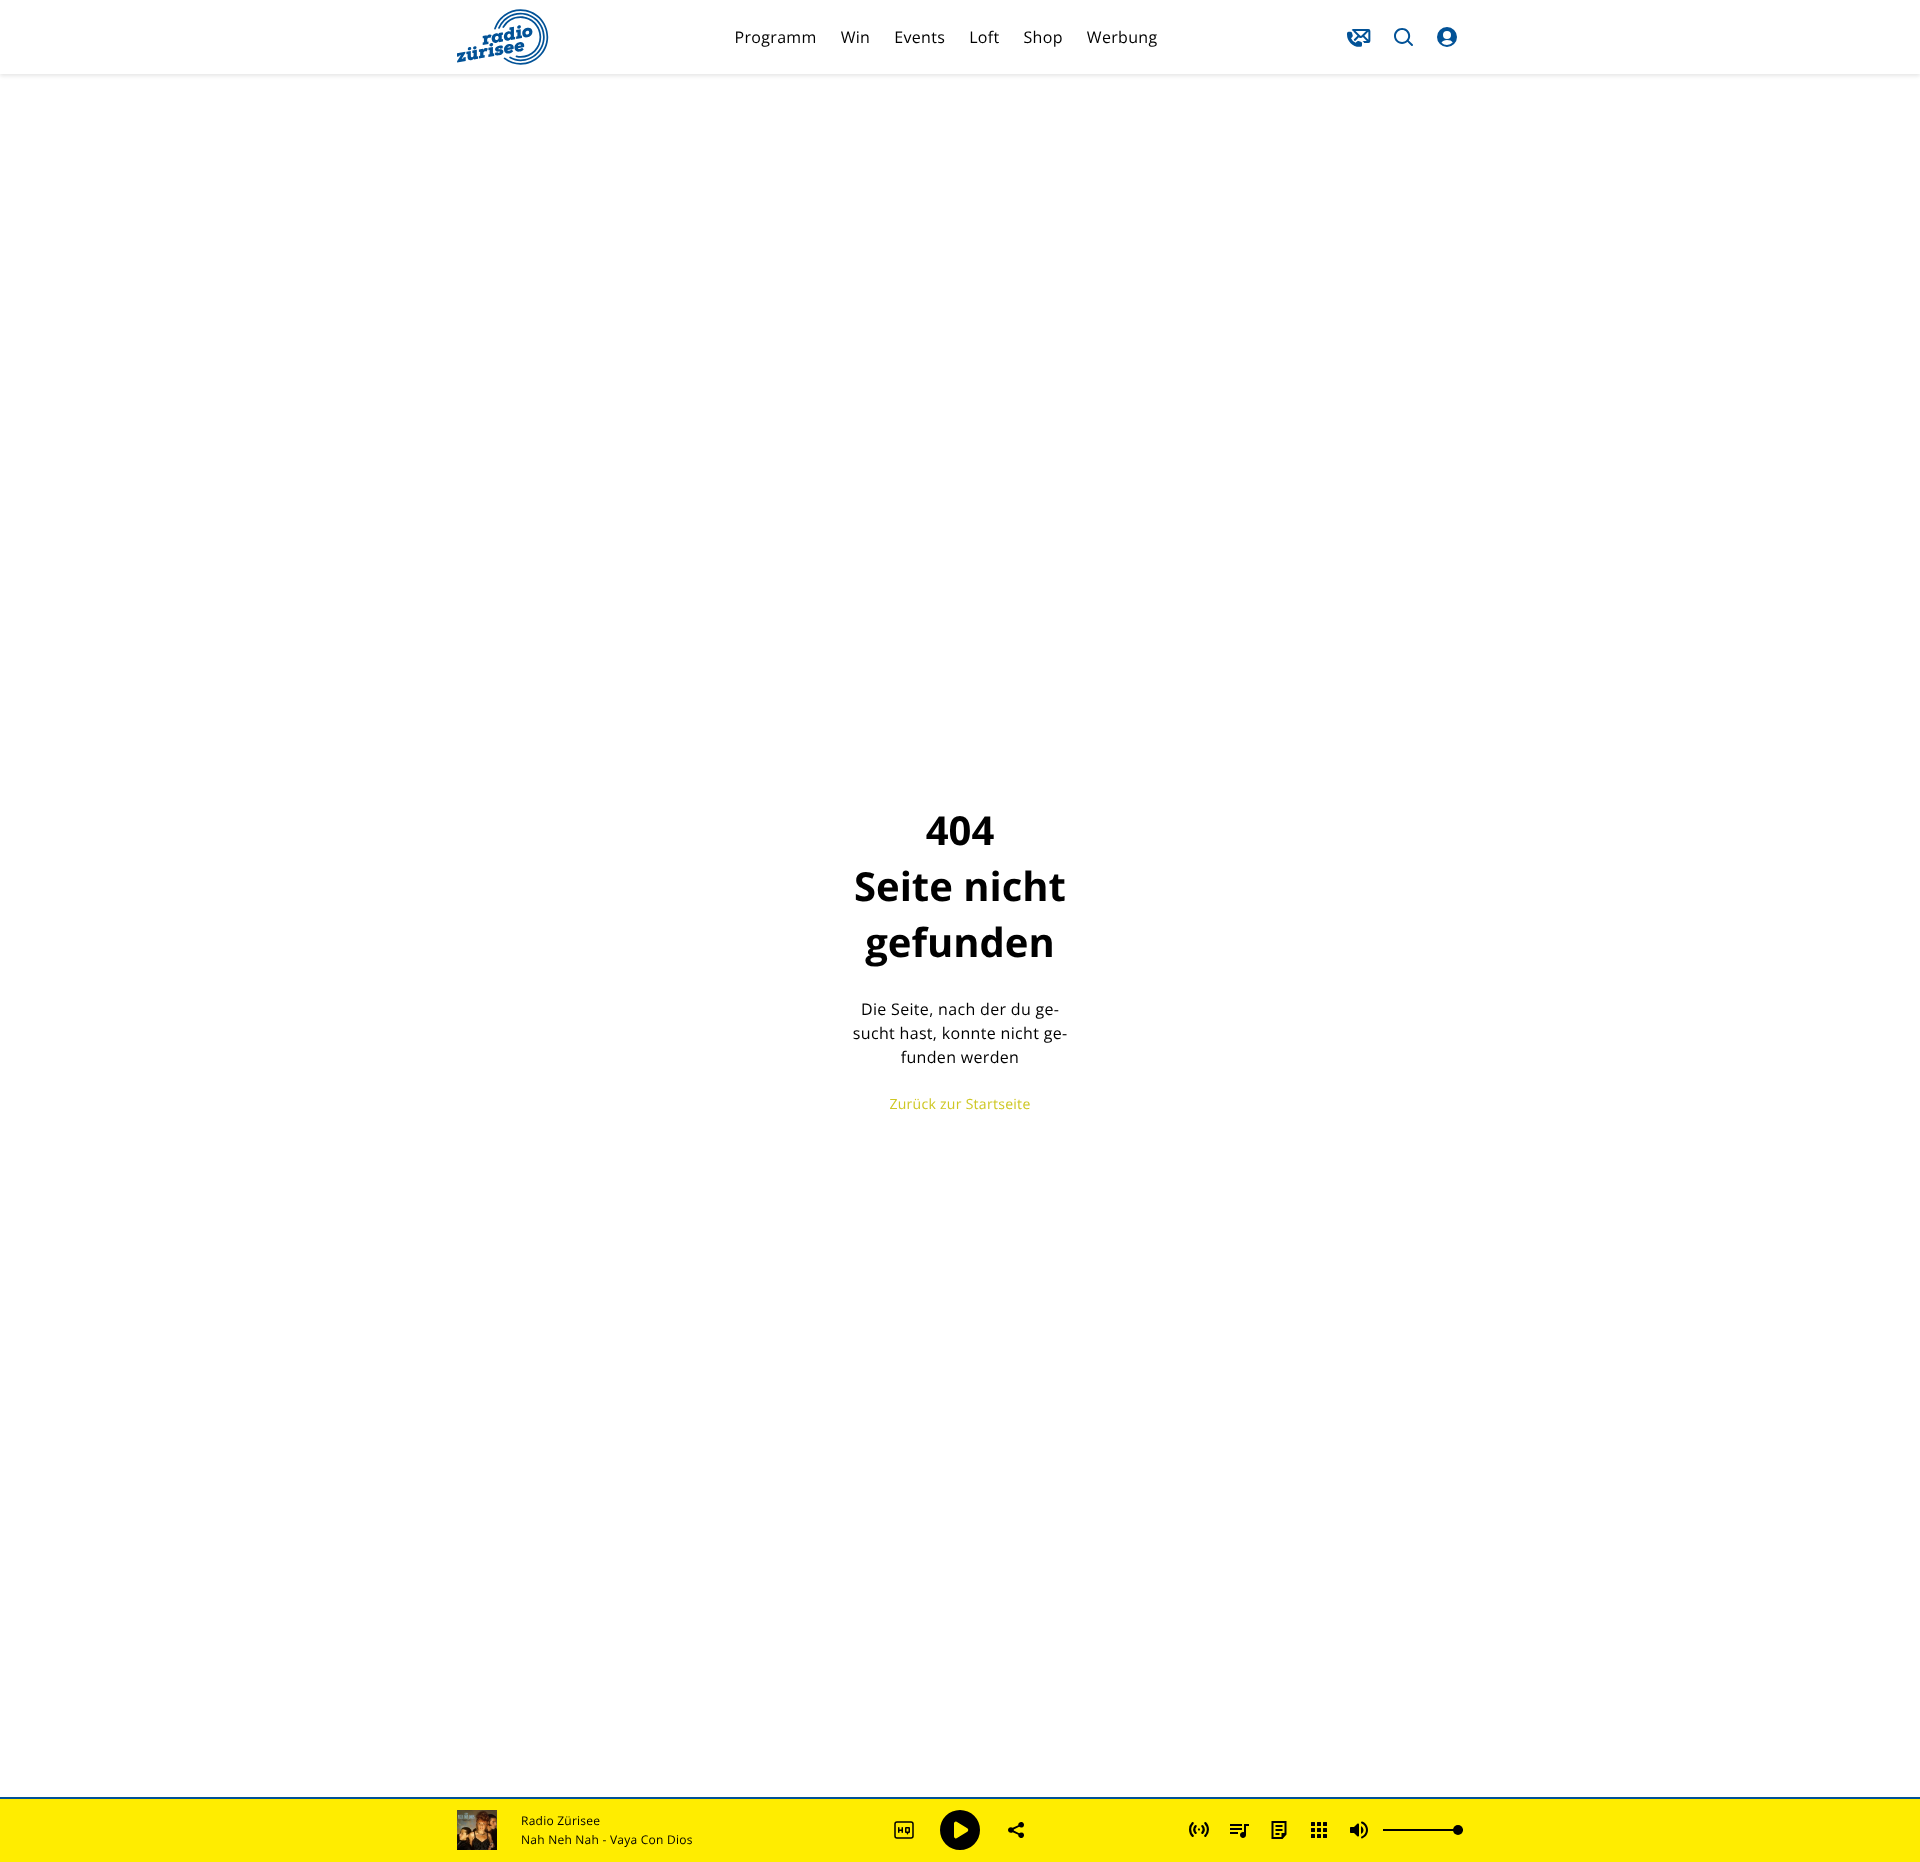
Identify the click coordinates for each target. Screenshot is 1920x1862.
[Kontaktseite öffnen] (1359, 37)
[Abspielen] (960, 1830)
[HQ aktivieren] (904, 1830)
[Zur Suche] (1403, 37)
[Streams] (1319, 1830)
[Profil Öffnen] (1447, 37)
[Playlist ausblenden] (1239, 1830)
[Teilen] (1016, 1830)
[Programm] (1279, 1830)
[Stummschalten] (1359, 1830)
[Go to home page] (503, 37)
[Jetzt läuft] (1199, 1830)
